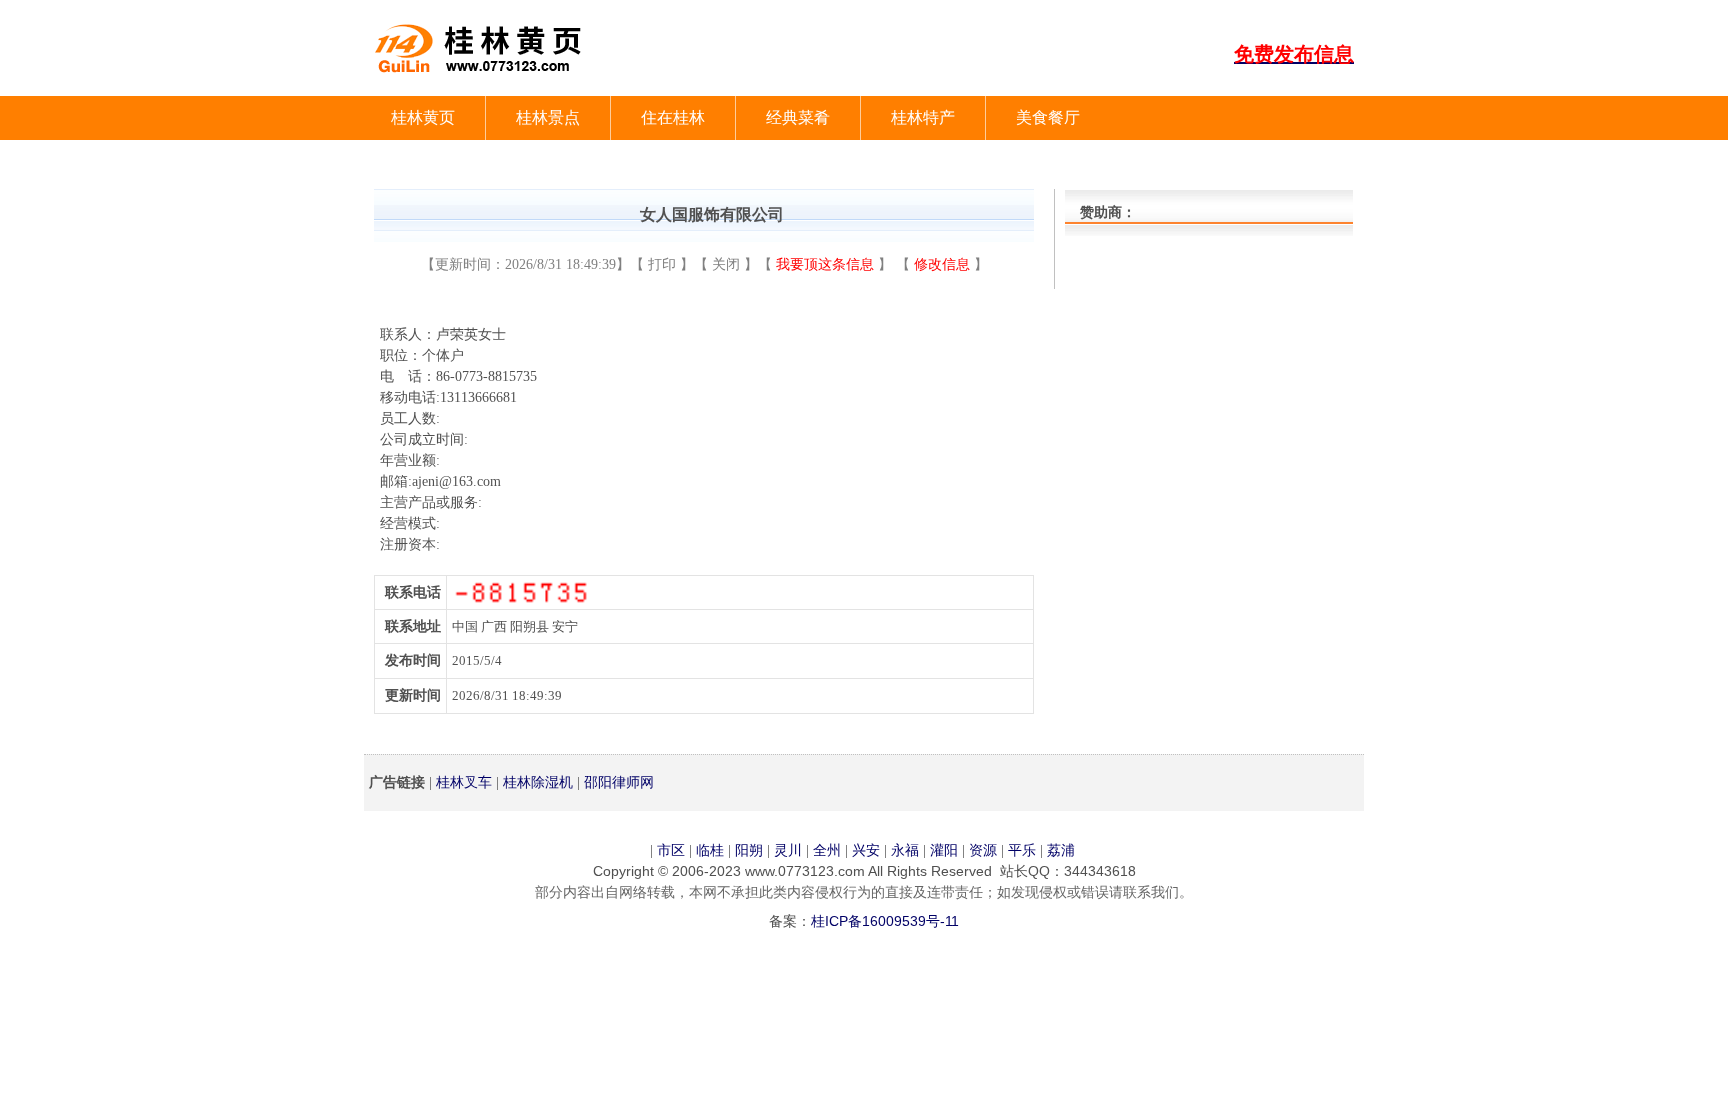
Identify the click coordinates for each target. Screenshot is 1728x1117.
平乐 (1022, 850)
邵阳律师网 (619, 782)
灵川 (788, 850)
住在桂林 (673, 117)
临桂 (710, 850)
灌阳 (944, 850)
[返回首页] (489, 81)
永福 (905, 850)
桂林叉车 (464, 782)
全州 (827, 850)
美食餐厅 (1048, 117)
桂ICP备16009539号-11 (885, 921)
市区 (671, 850)
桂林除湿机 (538, 782)
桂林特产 (923, 117)
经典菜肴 (798, 117)
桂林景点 (548, 117)
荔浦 (1061, 850)
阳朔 (749, 850)
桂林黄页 (423, 117)
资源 (983, 850)
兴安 (866, 850)
